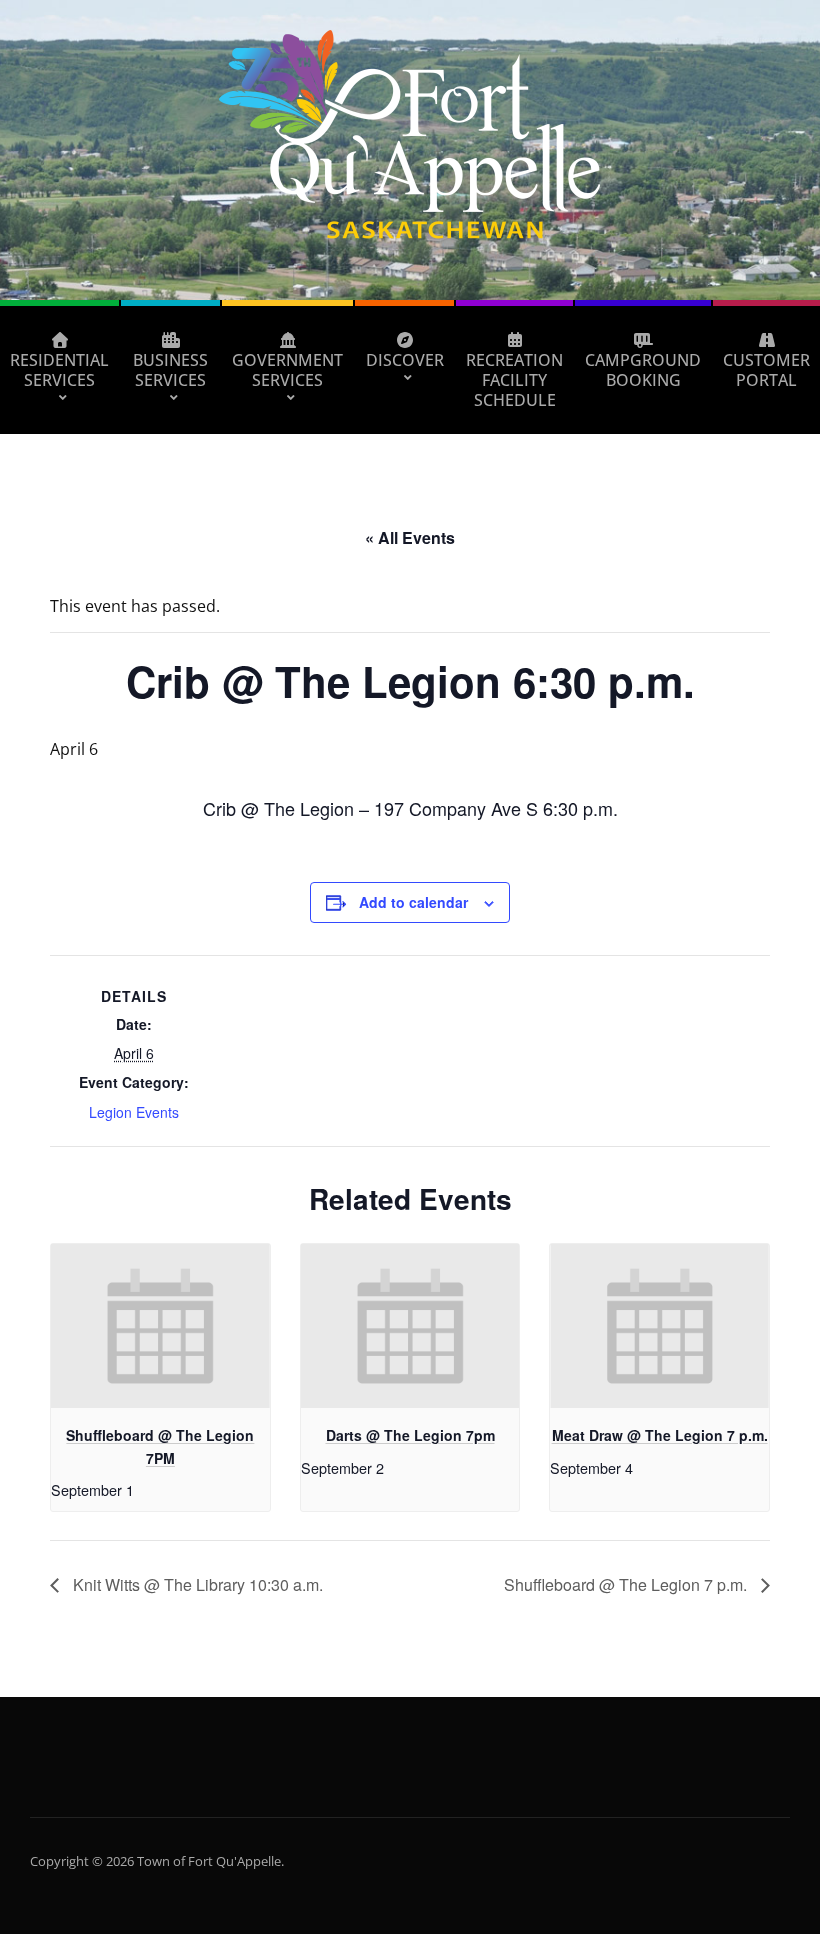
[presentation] (160, 1326)
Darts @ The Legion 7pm (410, 1435)
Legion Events (134, 1112)
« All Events (410, 537)
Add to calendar (413, 902)
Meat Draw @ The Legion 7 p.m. (660, 1435)
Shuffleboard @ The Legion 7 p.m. (627, 1584)
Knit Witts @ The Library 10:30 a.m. (196, 1584)
